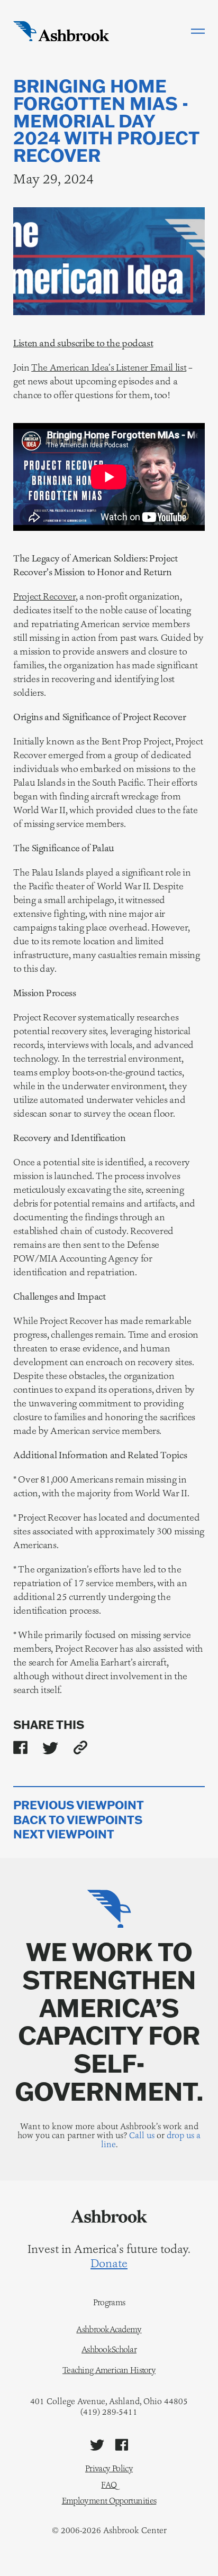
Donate (109, 2264)
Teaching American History (109, 2370)
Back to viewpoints (78, 1820)
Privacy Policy (109, 2468)
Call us (142, 2135)
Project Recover (44, 596)
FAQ (109, 2485)
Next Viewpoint (64, 1834)
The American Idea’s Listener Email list (109, 367)
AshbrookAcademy (109, 2330)
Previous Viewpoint (79, 1805)
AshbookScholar (109, 2350)
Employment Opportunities (109, 2501)
